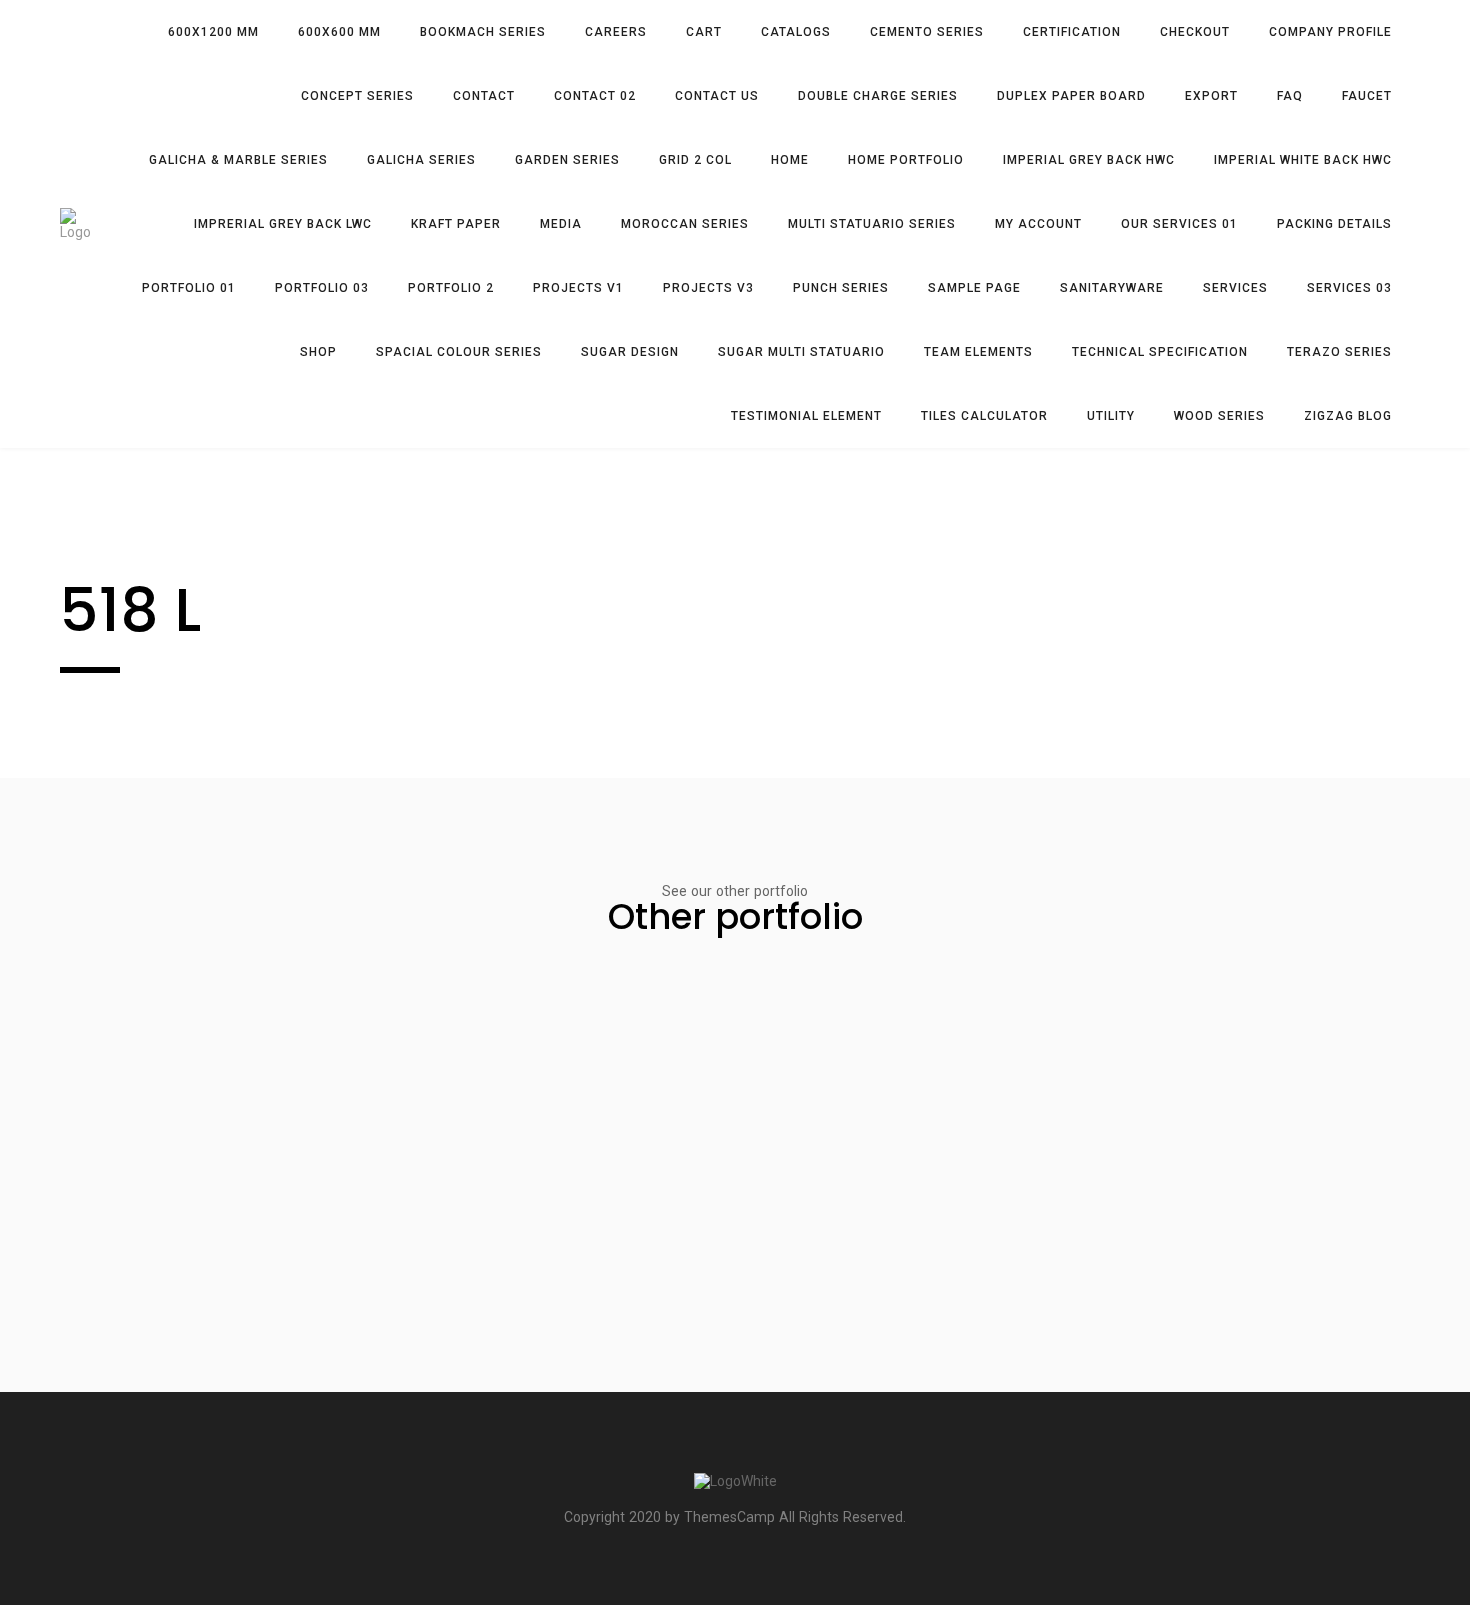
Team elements (978, 352)
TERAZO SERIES (1339, 352)
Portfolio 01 (189, 288)
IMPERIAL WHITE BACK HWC (1303, 160)
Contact (484, 96)
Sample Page (974, 288)
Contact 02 (595, 96)
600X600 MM (339, 32)
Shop (318, 352)
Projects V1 (578, 288)
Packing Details (1334, 224)
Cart (704, 32)
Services (1235, 288)
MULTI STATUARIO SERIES (872, 224)
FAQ (1290, 96)
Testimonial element (806, 416)
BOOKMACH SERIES (483, 32)
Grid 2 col (695, 160)
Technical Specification (1160, 352)
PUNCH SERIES (841, 288)
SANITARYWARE (1112, 288)
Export (1211, 96)
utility (1111, 416)
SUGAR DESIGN (630, 352)
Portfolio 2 (451, 288)
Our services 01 (1179, 224)
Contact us (717, 96)
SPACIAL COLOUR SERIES (459, 352)
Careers (616, 32)
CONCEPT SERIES (357, 96)
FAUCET (1367, 96)
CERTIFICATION (1072, 32)
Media (561, 224)
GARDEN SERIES (567, 160)
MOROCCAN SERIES (685, 224)
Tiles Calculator (984, 416)
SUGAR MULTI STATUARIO (801, 352)
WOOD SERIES (1219, 416)
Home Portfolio (906, 160)
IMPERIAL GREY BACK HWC (1089, 160)
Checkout (1195, 32)
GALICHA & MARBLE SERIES (238, 160)
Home (790, 160)
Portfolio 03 (322, 288)
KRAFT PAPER (456, 224)
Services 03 (1349, 288)
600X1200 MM (213, 32)
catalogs (796, 32)
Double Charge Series (878, 96)
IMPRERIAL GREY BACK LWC (283, 224)
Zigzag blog (1348, 416)
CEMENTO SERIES (927, 32)
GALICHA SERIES (421, 160)
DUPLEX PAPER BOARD (1071, 96)
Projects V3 (708, 288)
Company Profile (1330, 32)
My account (1038, 224)
